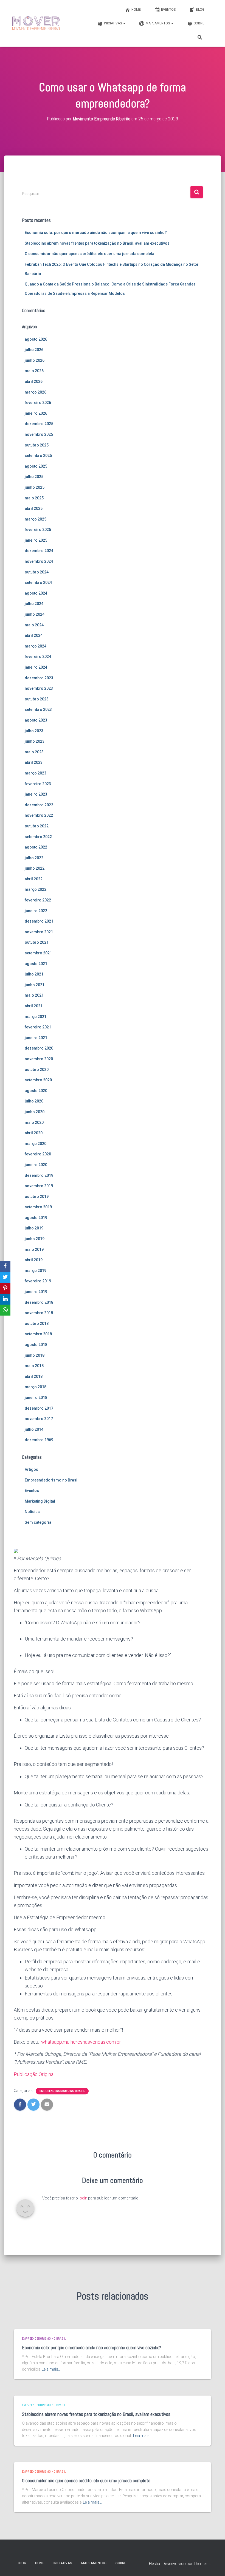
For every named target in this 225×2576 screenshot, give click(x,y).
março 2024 (36, 646)
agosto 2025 (36, 466)
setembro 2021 (38, 953)
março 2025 (36, 519)
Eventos (168, 10)
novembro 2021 (39, 932)
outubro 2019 (37, 1197)
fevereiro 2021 (38, 1027)
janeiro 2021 (36, 1038)
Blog (200, 10)
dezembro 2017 (39, 1408)
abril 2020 (34, 1133)
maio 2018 (34, 1366)
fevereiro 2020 (38, 1154)
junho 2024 (35, 614)
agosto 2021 (36, 964)
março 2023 (36, 773)
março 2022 (36, 889)
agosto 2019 (36, 1218)
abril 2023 (34, 762)
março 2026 (36, 392)
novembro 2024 (39, 561)
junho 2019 (35, 1239)
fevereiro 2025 (38, 530)
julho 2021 (34, 974)
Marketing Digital (40, 1501)
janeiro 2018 (36, 1398)
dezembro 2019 (39, 1175)
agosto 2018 (36, 1345)
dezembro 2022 (39, 805)
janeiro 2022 (36, 911)
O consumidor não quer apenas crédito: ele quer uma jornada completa (89, 254)
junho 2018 (35, 1355)
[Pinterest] (5, 1288)
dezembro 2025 (39, 424)
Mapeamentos (158, 23)
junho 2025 (35, 487)
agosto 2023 (36, 720)
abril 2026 (34, 381)
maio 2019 (34, 1249)
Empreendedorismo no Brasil (52, 1480)
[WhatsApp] (5, 1310)
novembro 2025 (39, 434)
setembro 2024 (38, 583)
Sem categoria (38, 1522)
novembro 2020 (39, 1059)
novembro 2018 (39, 1313)
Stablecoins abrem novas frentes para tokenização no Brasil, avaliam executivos (97, 243)
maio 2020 (34, 1122)
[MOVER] (36, 23)
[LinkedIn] (5, 1299)
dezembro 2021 (39, 921)
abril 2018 (34, 1376)
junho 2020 (35, 1112)
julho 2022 (34, 858)
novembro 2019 (39, 1186)
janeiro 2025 (36, 540)
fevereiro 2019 (38, 1281)
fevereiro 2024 (38, 657)
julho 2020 (34, 1101)
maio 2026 (34, 371)
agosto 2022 (36, 847)
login (83, 2198)
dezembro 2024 (39, 551)
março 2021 (36, 1017)
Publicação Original (34, 2074)
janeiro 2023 (36, 794)
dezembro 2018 (39, 1302)
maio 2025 (34, 498)
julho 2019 (34, 1228)
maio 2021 (34, 995)
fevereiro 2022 (38, 900)
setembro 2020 (38, 1080)
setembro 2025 (38, 456)
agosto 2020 (36, 1091)
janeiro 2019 (36, 1292)
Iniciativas (113, 23)
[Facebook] (5, 1266)
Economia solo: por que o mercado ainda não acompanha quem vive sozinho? (96, 233)
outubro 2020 (37, 1070)
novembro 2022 (39, 815)
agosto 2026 (36, 339)
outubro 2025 (37, 445)
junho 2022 (35, 868)
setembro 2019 (38, 1207)
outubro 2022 (37, 826)
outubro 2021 (37, 942)
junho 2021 (35, 985)
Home (136, 10)
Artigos (31, 1469)
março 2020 (36, 1144)
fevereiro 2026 (38, 403)
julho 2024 (34, 604)
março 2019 (36, 1271)
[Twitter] (5, 1277)
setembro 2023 (38, 709)
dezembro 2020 (39, 1048)
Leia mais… (51, 2369)
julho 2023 (34, 731)
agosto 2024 (36, 593)
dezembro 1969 (39, 1440)
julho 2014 (34, 1429)
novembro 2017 (39, 1419)
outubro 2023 (37, 699)
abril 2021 (34, 1006)
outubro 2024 (37, 572)
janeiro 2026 (36, 413)
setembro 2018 (38, 1334)
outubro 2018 (37, 1324)
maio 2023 (34, 752)
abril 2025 (34, 508)
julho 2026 (34, 350)
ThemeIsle (202, 2564)
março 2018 (36, 1387)
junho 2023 (35, 741)
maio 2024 (34, 625)
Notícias (32, 1512)
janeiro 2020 (36, 1165)
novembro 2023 (39, 688)
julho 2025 (34, 477)
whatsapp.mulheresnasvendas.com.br (81, 2042)
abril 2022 (34, 879)
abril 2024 (34, 635)
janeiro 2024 (36, 667)
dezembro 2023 (39, 678)
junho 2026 (35, 360)
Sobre (199, 23)
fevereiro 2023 (38, 784)
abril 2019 (34, 1260)
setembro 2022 (38, 837)
